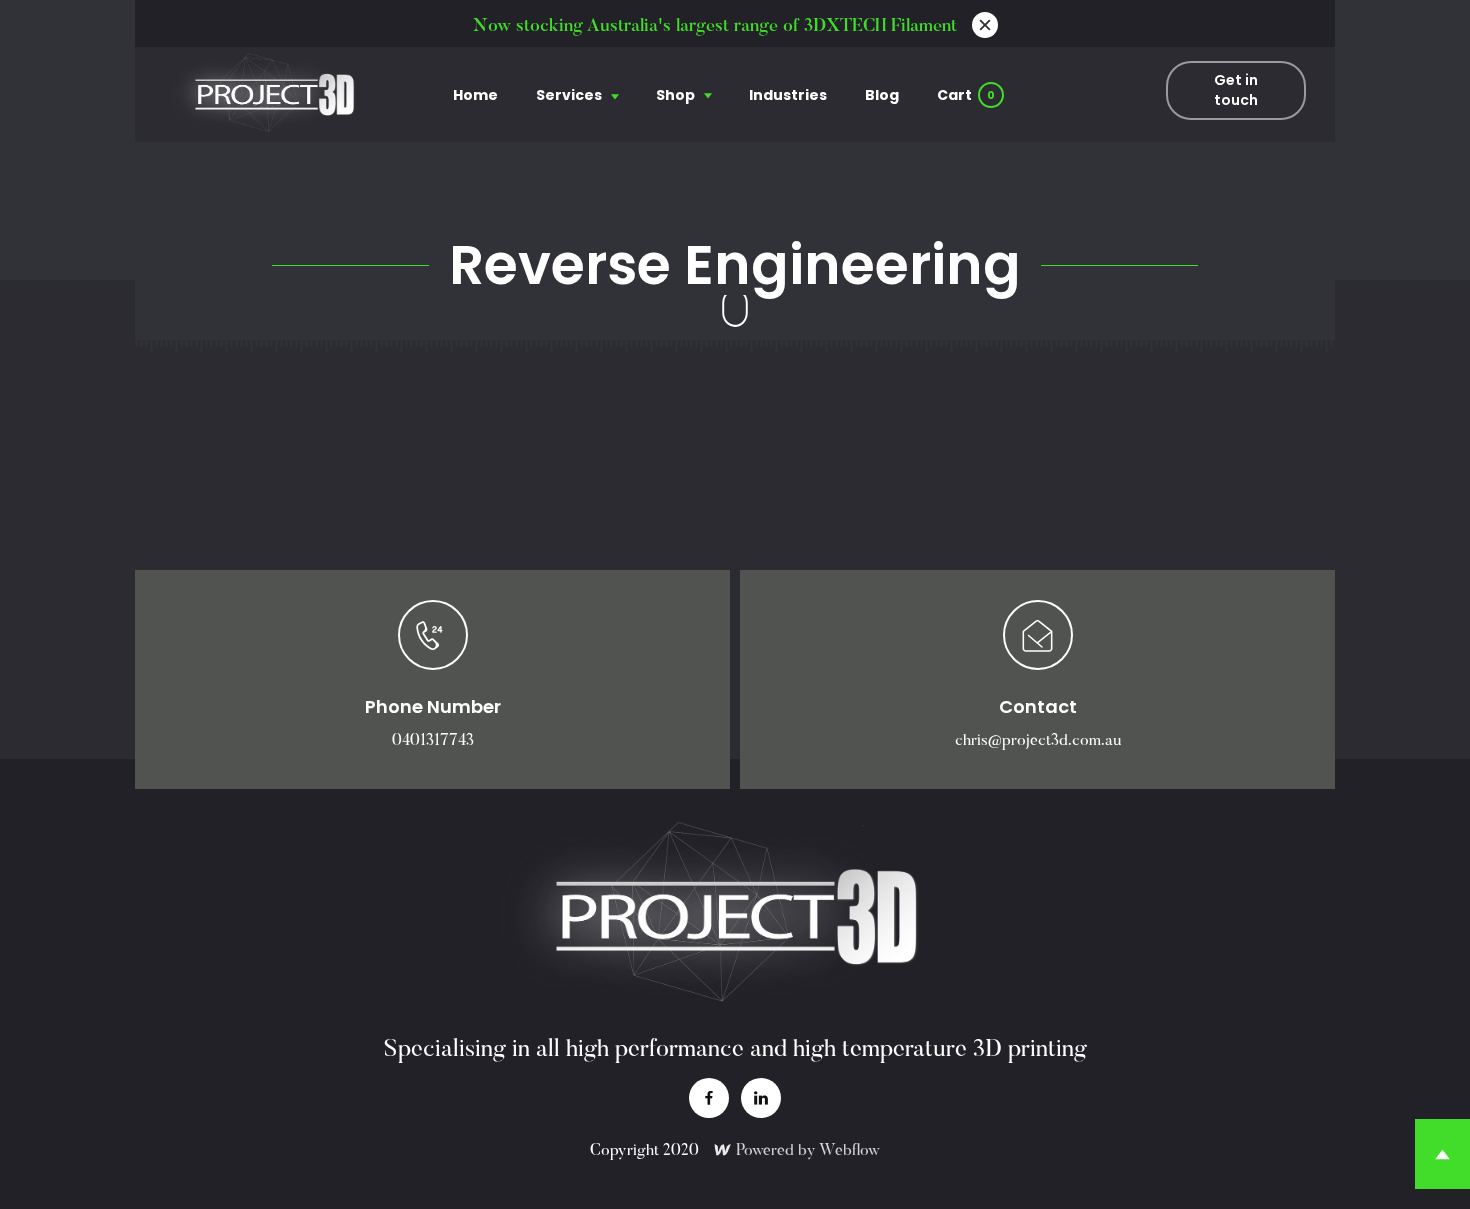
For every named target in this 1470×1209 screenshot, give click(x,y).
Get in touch (1236, 90)
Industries (788, 95)
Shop (675, 95)
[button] (577, 94)
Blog (882, 95)
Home (475, 95)
